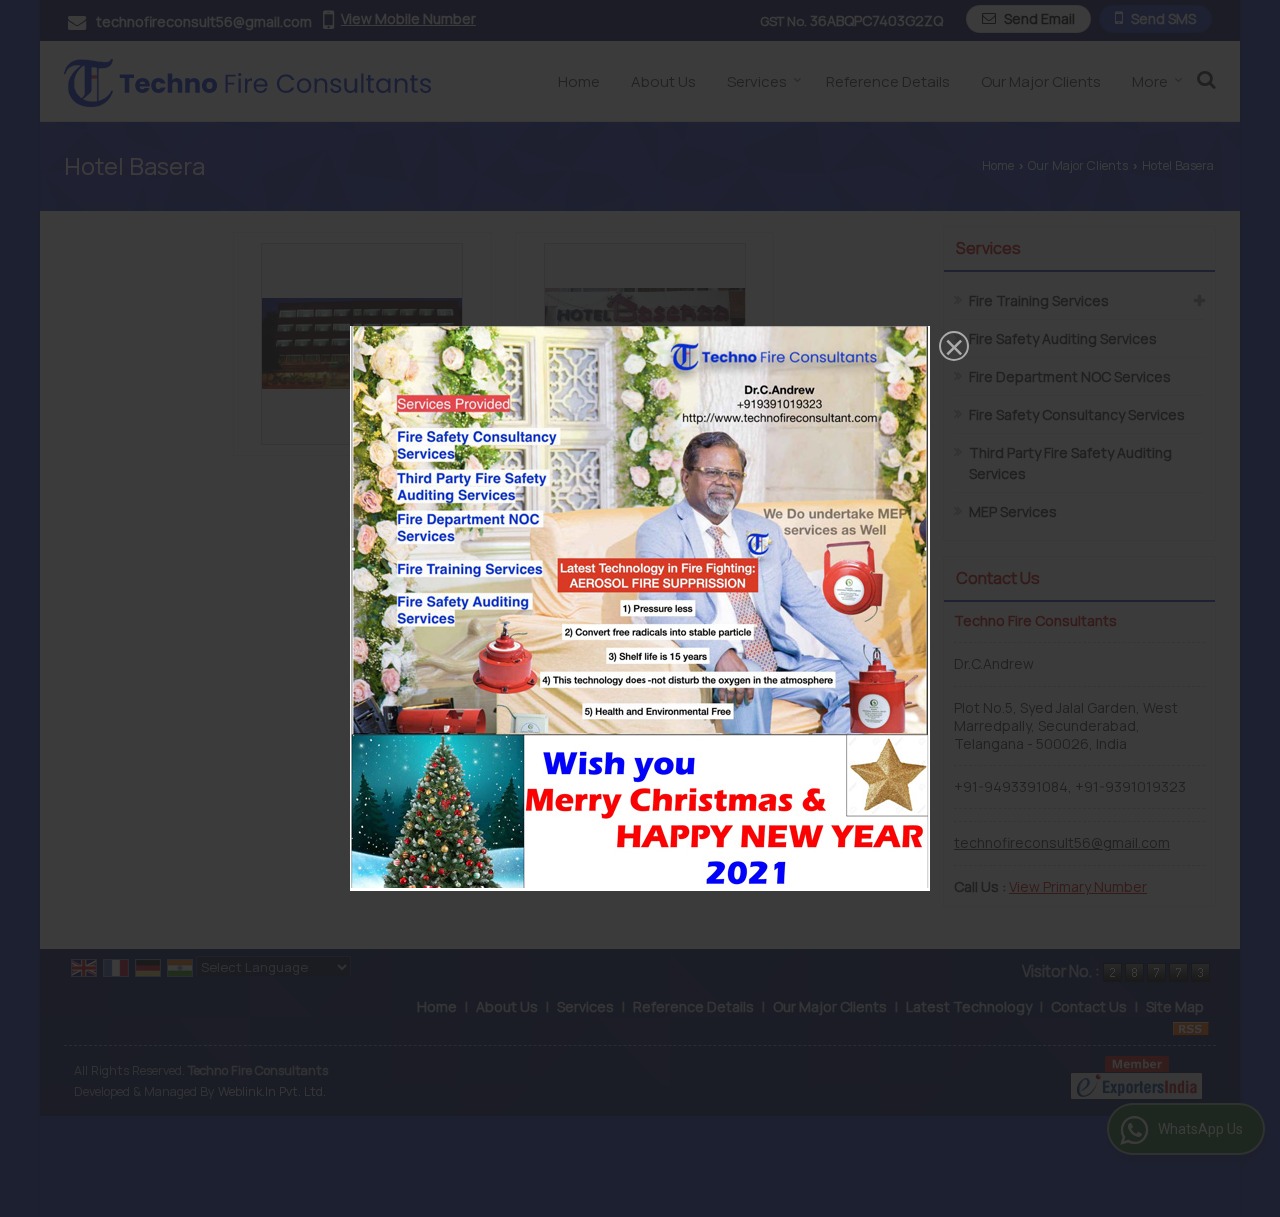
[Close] (952, 348)
